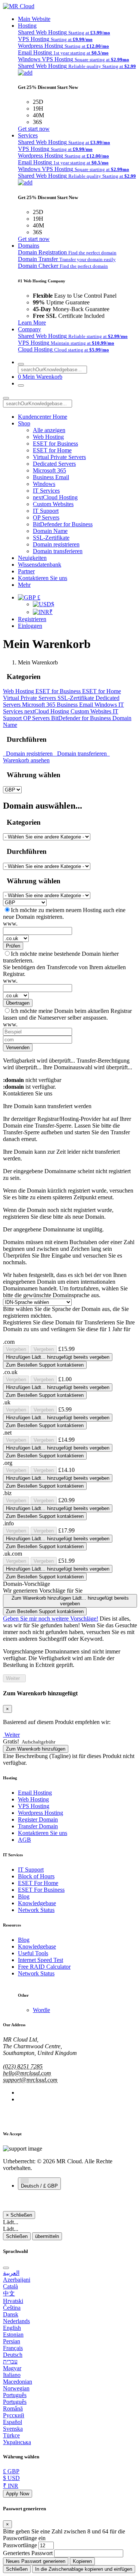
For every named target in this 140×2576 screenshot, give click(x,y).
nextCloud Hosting (55, 497)
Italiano (12, 2375)
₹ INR (11, 2486)
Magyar (12, 2368)
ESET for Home (52, 450)
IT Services (46, 491)
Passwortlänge (20, 2545)
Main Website (34, 19)
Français (13, 2348)
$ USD (11, 2478)
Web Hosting (48, 437)
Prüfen (13, 946)
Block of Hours (36, 1876)
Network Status (36, 1910)
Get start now (34, 129)
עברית (10, 2361)
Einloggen (30, 626)
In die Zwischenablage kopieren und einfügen (84, 2569)
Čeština (12, 2308)
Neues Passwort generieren (36, 2561)
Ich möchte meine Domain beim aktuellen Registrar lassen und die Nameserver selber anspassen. (67, 1014)
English (12, 2328)
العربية (11, 2273)
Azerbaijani (17, 2280)
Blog (24, 1896)
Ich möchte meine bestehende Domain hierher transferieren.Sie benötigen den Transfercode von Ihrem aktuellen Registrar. (64, 964)
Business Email (51, 477)
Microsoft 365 (49, 470)
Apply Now (18, 2494)
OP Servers (46, 517)
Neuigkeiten (32, 558)
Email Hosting (35, 1793)
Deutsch (13, 2355)
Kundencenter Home (43, 417)
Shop (24, 423)
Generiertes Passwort (28, 2553)
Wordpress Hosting (41, 1813)
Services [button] (28, 135)
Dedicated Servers (54, 464)
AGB (24, 1840)
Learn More (32, 323)
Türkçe (11, 2435)
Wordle (41, 2010)
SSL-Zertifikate (51, 538)
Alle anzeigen (49, 430)
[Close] (6, 2268)
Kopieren (82, 2561)
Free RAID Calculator (44, 1967)
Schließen (17, 2236)
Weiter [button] (12, 1735)
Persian (12, 2341)
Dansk (11, 2314)
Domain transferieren (58, 551)
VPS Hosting (34, 1806)
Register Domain (38, 1819)
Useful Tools (33, 1953)
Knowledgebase (37, 1903)
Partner (26, 571)
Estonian (13, 2335)
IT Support (46, 511)
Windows (44, 484)
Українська (17, 2442)
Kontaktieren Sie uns (43, 578)
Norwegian (16, 2388)
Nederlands (16, 2321)
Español (13, 2422)
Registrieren (32, 619)
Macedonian (18, 2382)
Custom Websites (53, 504)
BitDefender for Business (63, 524)
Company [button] (29, 329)
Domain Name (50, 531)
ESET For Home (38, 1883)
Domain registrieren (56, 544)
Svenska (13, 2429)
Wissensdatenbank (40, 565)
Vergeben (16, 1349)
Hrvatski (13, 2301)
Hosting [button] (27, 26)
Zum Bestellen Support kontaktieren (45, 1365)
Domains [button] (29, 246)
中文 (9, 2293)
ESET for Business (55, 444)
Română (13, 2408)
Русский (14, 2415)
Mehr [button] (24, 585)
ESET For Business (41, 1890)
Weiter (14, 1678)
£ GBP (11, 2471)
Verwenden (18, 1047)
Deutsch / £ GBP (39, 2186)
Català (10, 2286)
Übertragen (18, 1003)
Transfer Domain (38, 1826)
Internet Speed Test (41, 1960)
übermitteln (47, 2236)
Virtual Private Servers (59, 457)
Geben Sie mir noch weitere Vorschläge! (51, 1619)
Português (15, 2395)
